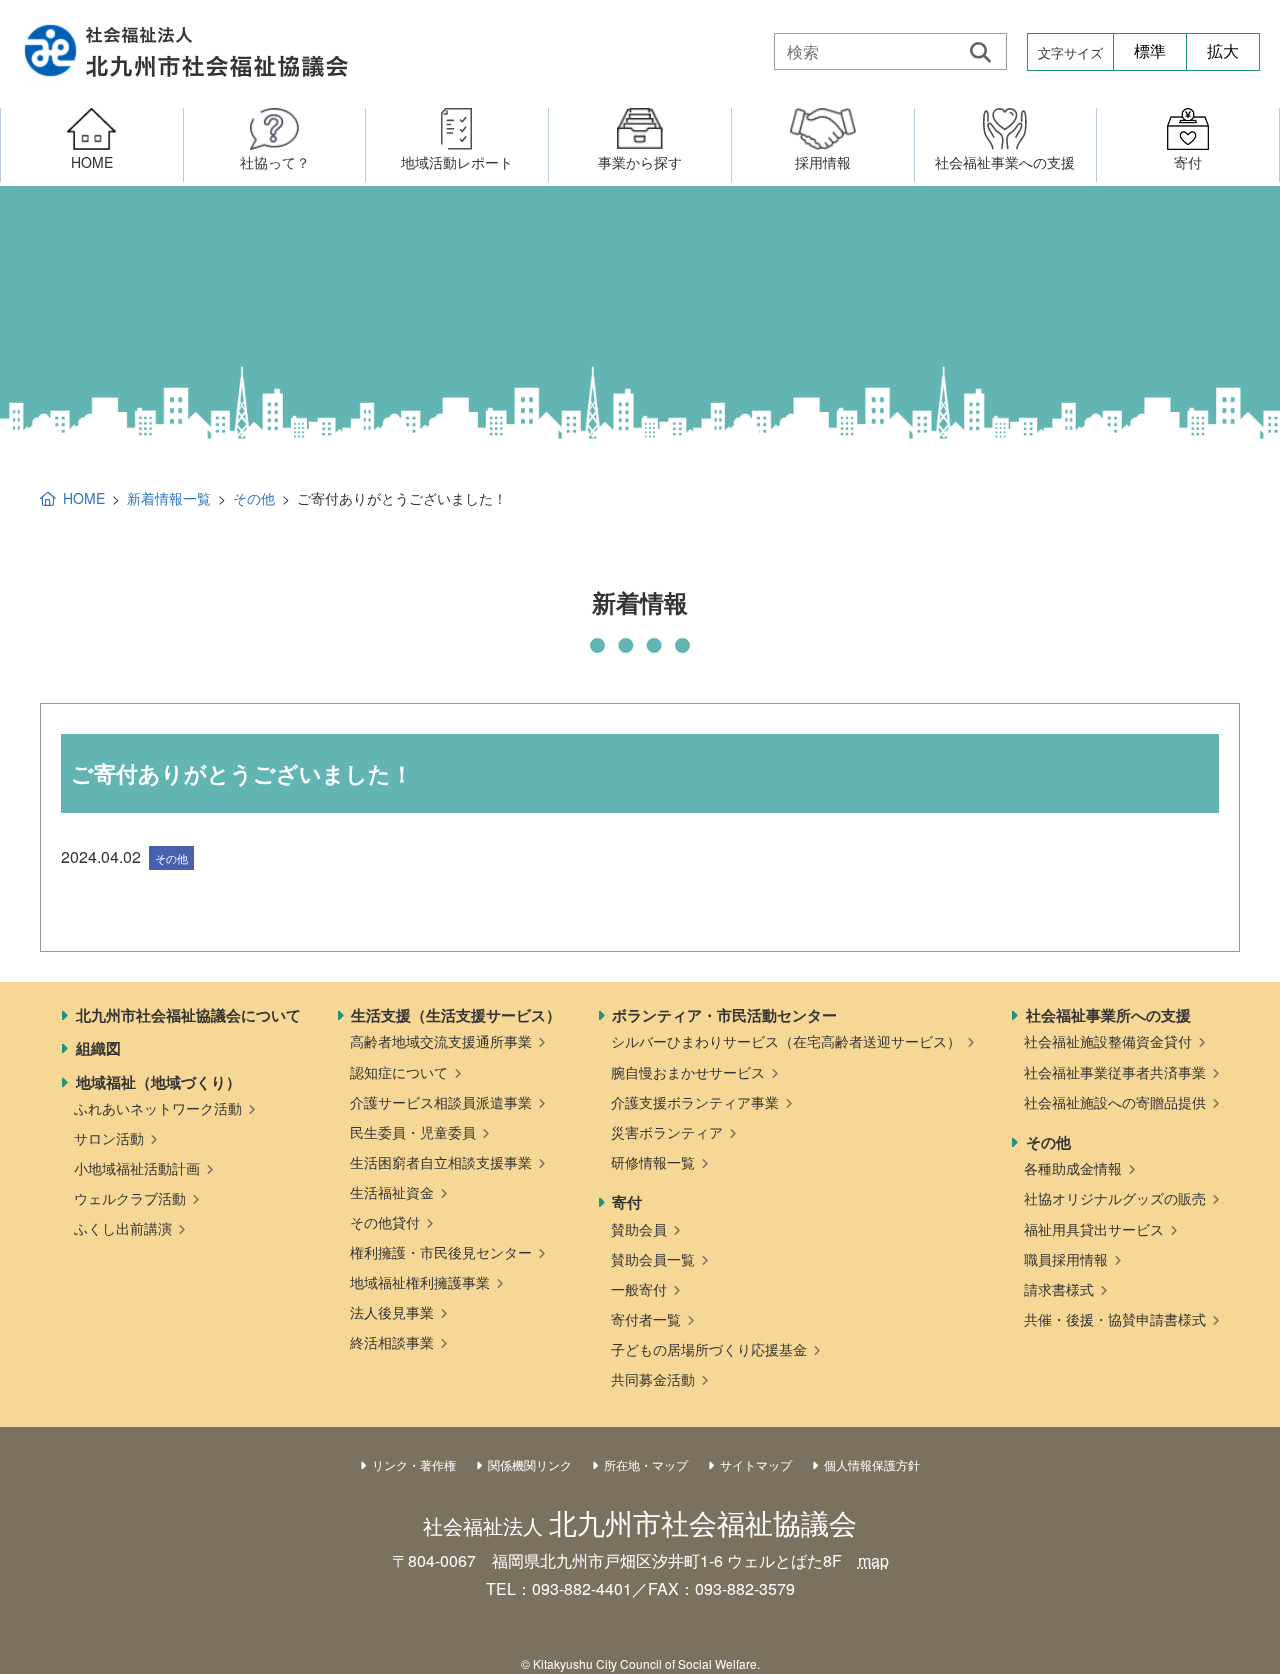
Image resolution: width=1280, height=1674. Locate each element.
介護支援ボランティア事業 (695, 1102)
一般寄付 (639, 1289)
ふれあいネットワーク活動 (158, 1108)
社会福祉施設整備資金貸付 (1108, 1041)
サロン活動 (109, 1138)
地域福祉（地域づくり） (158, 1082)
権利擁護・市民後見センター (441, 1252)
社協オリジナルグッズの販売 (1115, 1198)
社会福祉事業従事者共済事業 (1115, 1072)
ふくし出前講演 (123, 1228)
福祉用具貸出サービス (1094, 1229)
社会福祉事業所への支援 (1108, 1015)
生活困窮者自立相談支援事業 (441, 1162)
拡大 (1223, 51)
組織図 (98, 1048)
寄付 (627, 1202)
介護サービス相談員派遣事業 (441, 1102)
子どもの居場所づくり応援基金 (709, 1349)
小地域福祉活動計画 (137, 1168)
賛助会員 (639, 1229)
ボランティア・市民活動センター (724, 1015)
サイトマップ (756, 1464)
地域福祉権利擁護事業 (420, 1282)
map (873, 1560)
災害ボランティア (667, 1132)
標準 (1150, 51)
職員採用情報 (1066, 1259)
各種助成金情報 (1073, 1168)
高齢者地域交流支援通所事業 (441, 1041)
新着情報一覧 (169, 498)
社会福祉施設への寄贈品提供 (1115, 1102)
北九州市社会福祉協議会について (188, 1015)
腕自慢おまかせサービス (688, 1072)
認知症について (399, 1072)
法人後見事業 (392, 1312)
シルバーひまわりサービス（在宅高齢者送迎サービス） (786, 1041)
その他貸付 (385, 1222)
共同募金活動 (653, 1379)
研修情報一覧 (653, 1162)
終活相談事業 (392, 1342)
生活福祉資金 (392, 1192)
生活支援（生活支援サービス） (456, 1015)
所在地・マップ (646, 1464)
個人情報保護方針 (872, 1464)
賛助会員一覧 (653, 1259)
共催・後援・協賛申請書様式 (1115, 1319)
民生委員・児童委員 (413, 1132)
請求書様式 (1059, 1289)
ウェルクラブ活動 (130, 1198)
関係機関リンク (530, 1464)
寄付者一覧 (646, 1319)
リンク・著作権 (414, 1464)
